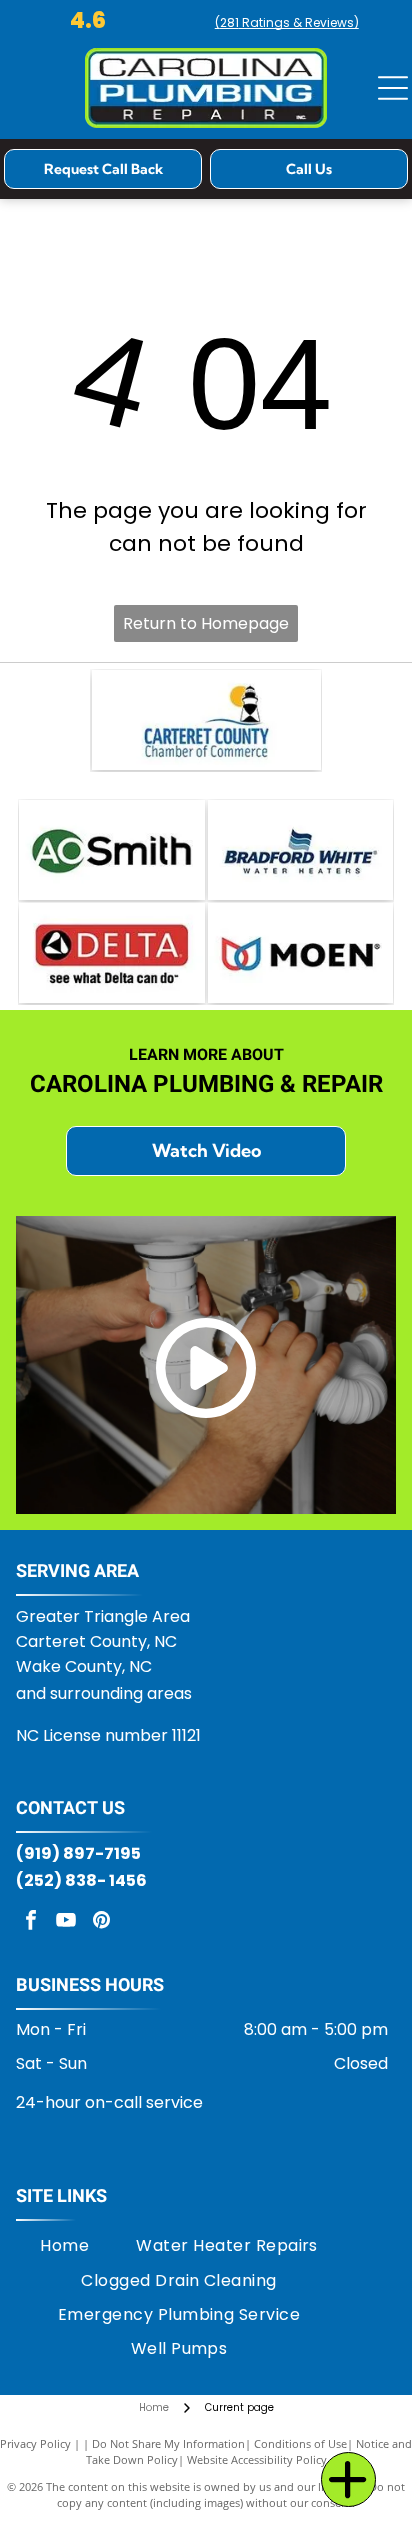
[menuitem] (64, 2246)
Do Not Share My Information (168, 2443)
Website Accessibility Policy (257, 2459)
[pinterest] (101, 1922)
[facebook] (31, 1922)
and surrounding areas (104, 1693)
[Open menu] (393, 88)
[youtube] (66, 1922)
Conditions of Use (300, 2443)
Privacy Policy (35, 2443)
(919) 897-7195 (78, 1853)
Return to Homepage (206, 623)
